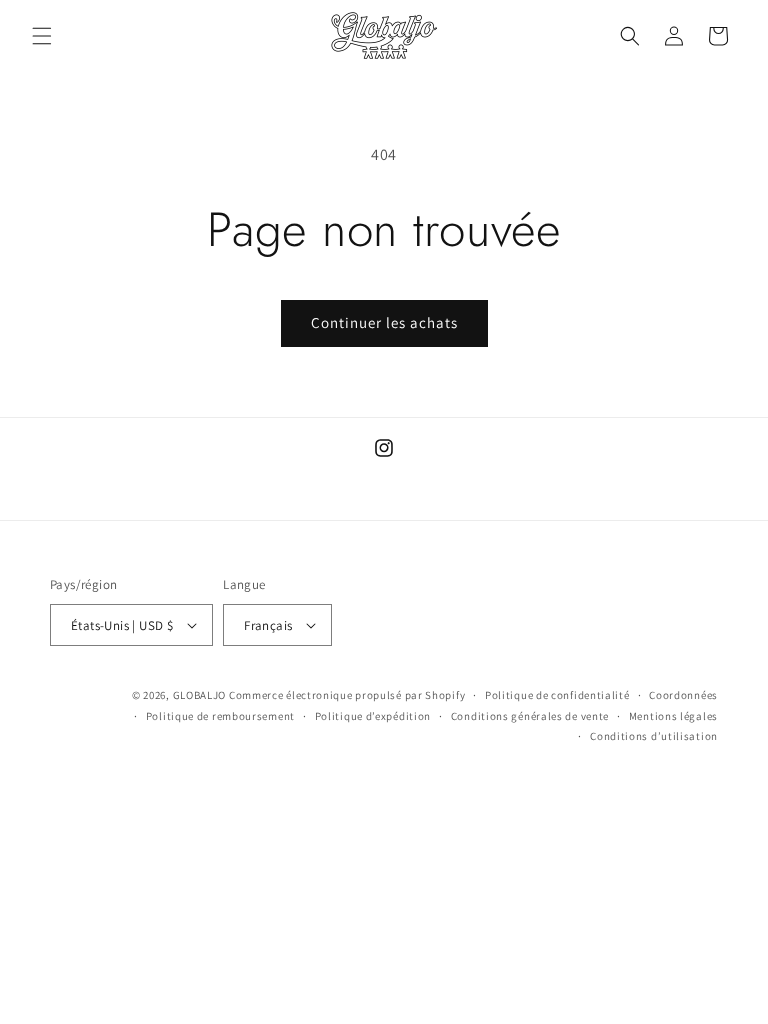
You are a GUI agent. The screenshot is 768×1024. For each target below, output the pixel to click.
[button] (42, 36)
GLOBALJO (200, 695)
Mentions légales (673, 716)
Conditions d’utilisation (654, 736)
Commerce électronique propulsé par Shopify (347, 695)
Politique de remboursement (220, 716)
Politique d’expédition (373, 716)
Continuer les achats (384, 322)
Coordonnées (683, 695)
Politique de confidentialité (557, 695)
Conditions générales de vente (530, 716)
